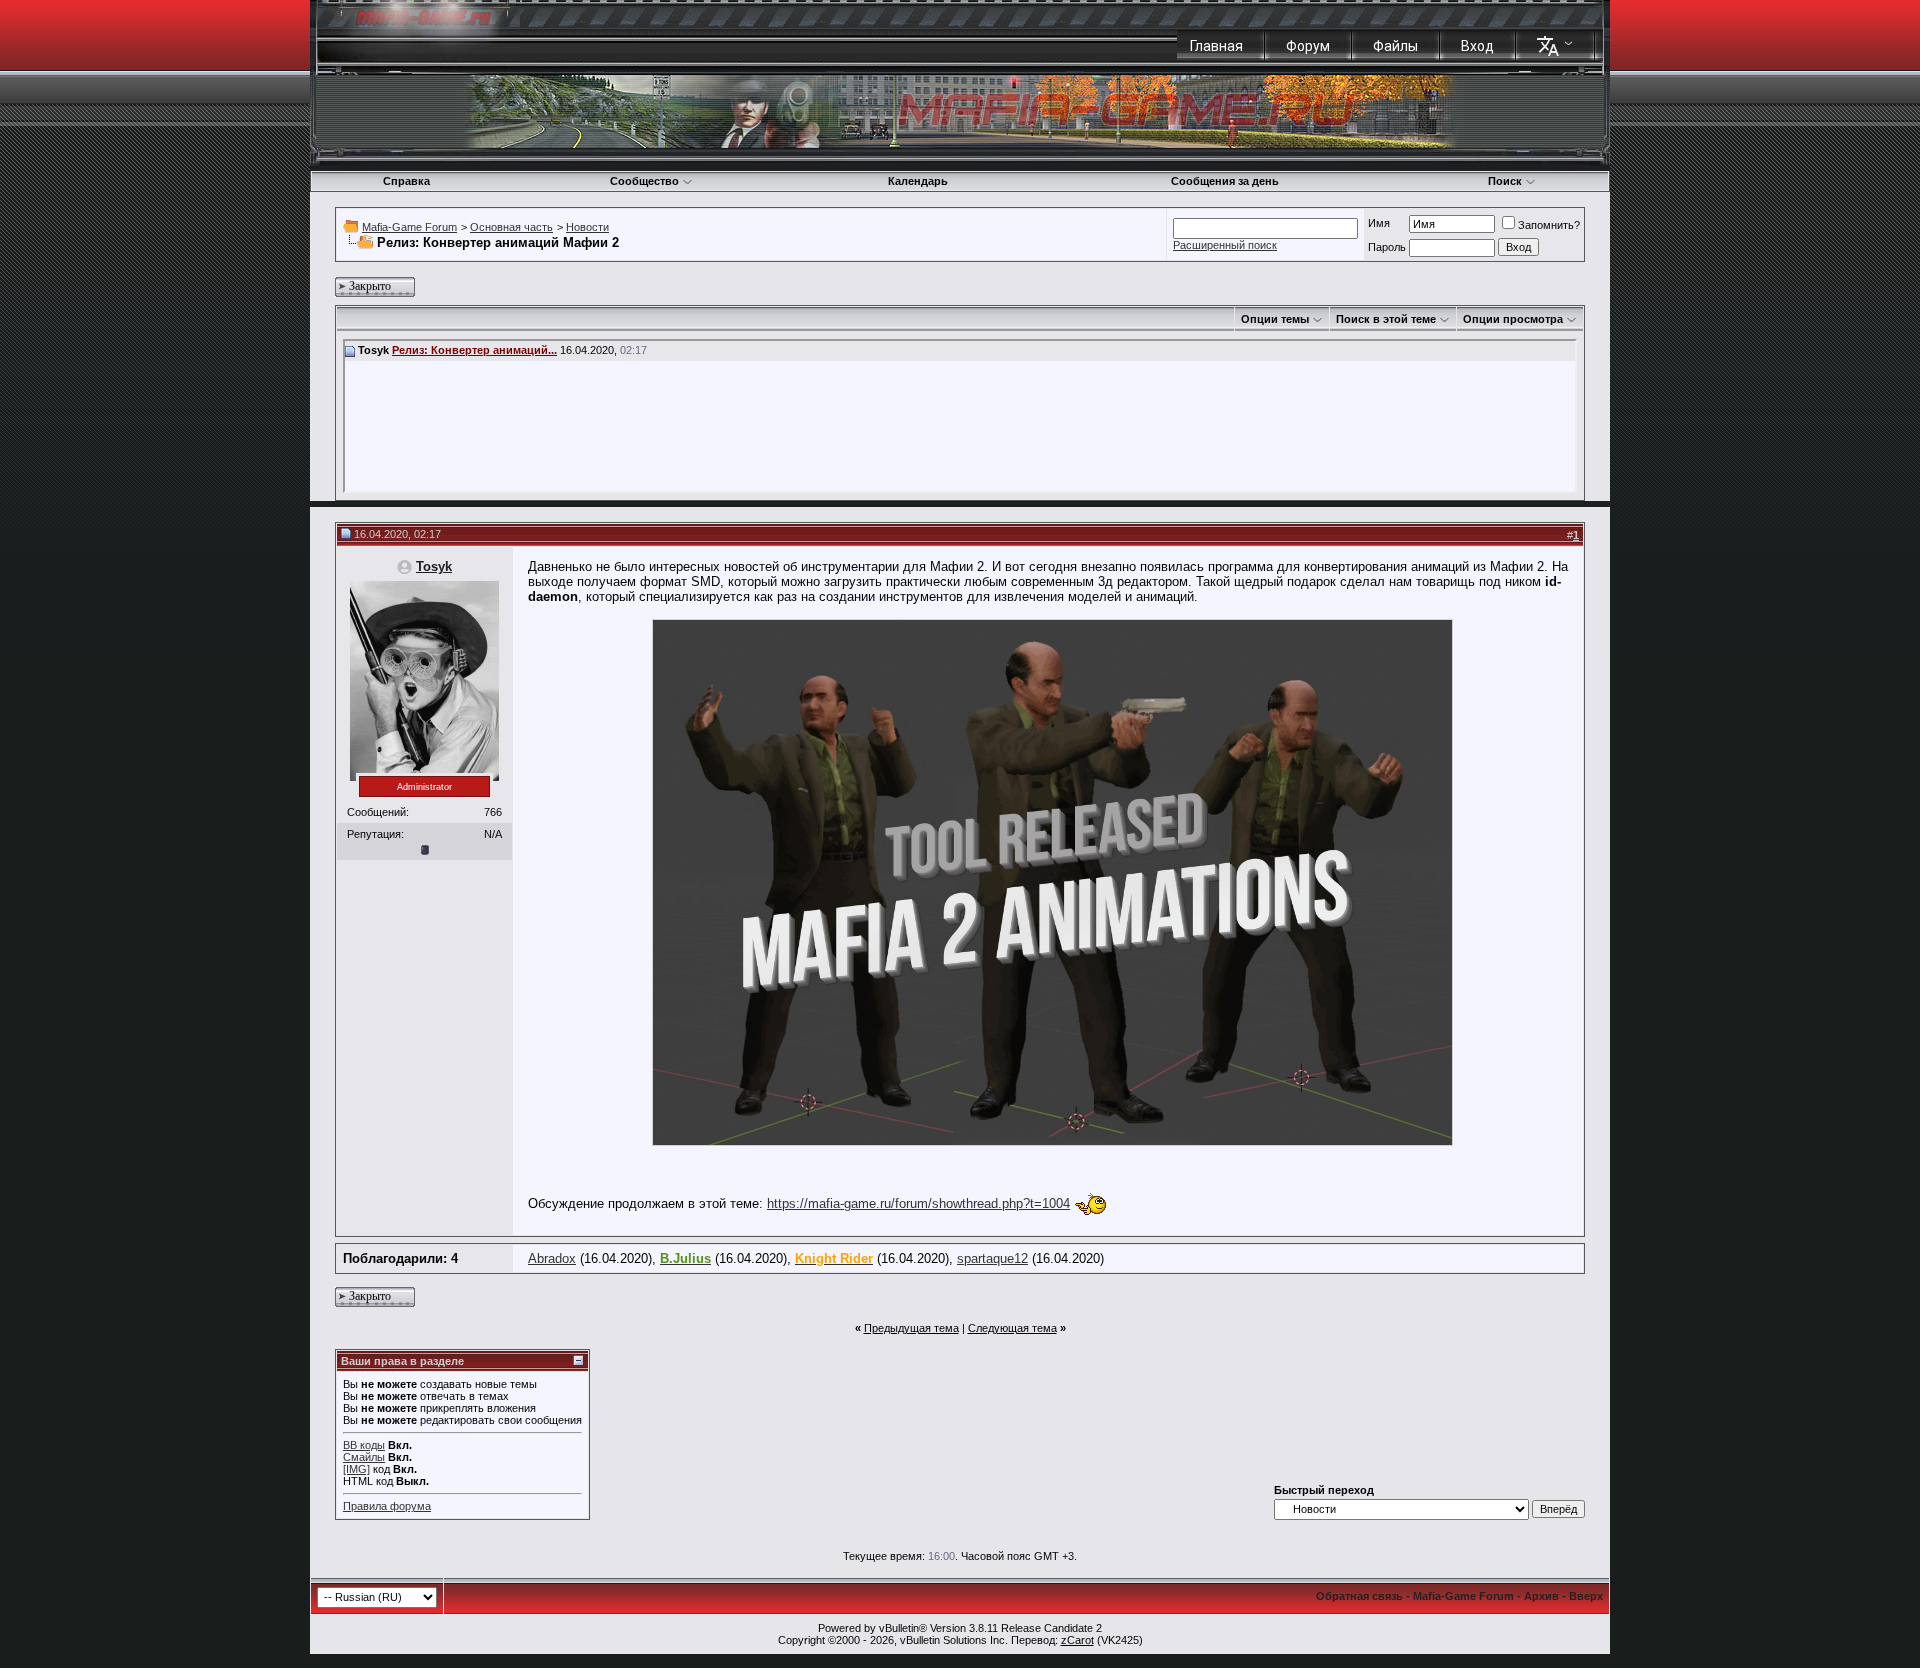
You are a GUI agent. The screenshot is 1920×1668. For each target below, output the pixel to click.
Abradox (552, 1258)
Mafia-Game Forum (409, 227)
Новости (587, 227)
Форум (1308, 46)
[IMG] (356, 1469)
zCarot (1077, 1640)
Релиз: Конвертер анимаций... (474, 350)
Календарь (918, 181)
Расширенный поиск (1225, 245)
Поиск (1505, 181)
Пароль (1387, 247)
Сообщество (644, 181)
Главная (1216, 46)
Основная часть (511, 227)
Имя (1379, 223)
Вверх (1586, 1596)
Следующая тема (1012, 1328)
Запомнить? (1549, 225)
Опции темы (1275, 319)
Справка (406, 181)
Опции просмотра (1513, 319)
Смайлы (364, 1457)
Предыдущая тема (911, 1328)
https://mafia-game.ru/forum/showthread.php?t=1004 (918, 1203)
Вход (1477, 46)
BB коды (364, 1445)
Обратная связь (1359, 1596)
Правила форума (387, 1506)
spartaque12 (992, 1258)
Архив (1541, 1596)
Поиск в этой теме (1386, 319)
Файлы (1395, 46)
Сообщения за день (1225, 181)
